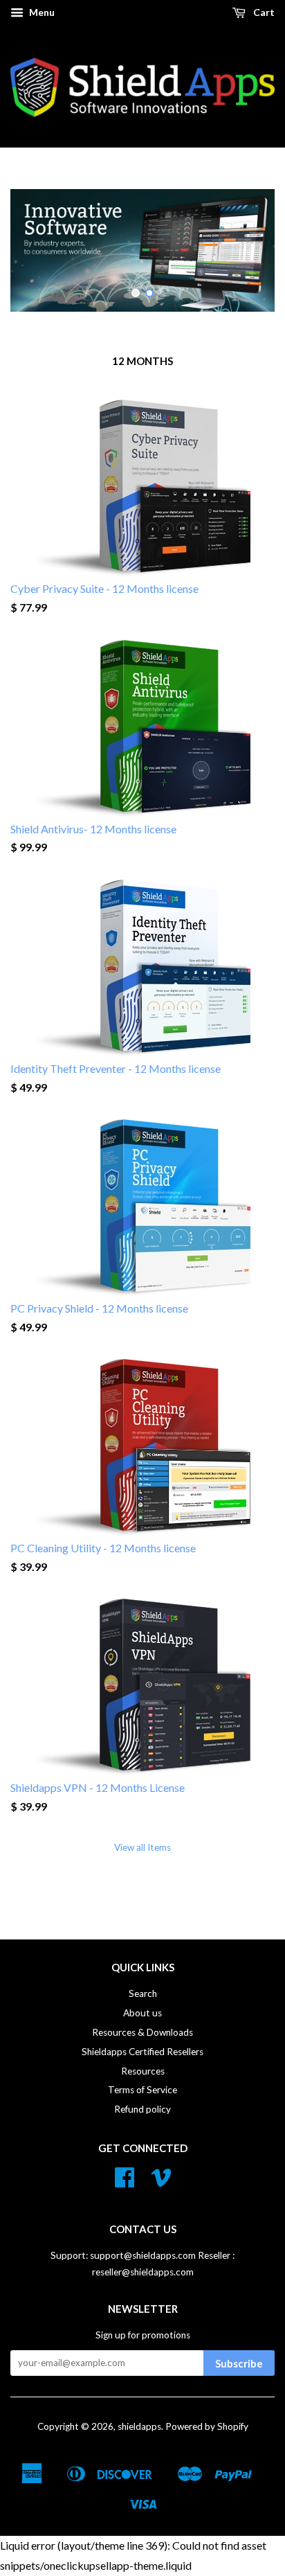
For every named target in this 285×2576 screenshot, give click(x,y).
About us (142, 2013)
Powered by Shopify (207, 2426)
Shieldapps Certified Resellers (142, 2052)
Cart (263, 12)
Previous (40, 250)
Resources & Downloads (142, 2032)
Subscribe (239, 2363)
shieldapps (139, 2426)
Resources (143, 2071)
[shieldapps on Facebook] (125, 2182)
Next (245, 250)
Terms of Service (142, 2090)
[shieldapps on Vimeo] (161, 2182)
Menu (41, 12)
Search (143, 1993)
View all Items (142, 1847)
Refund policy (142, 2109)
